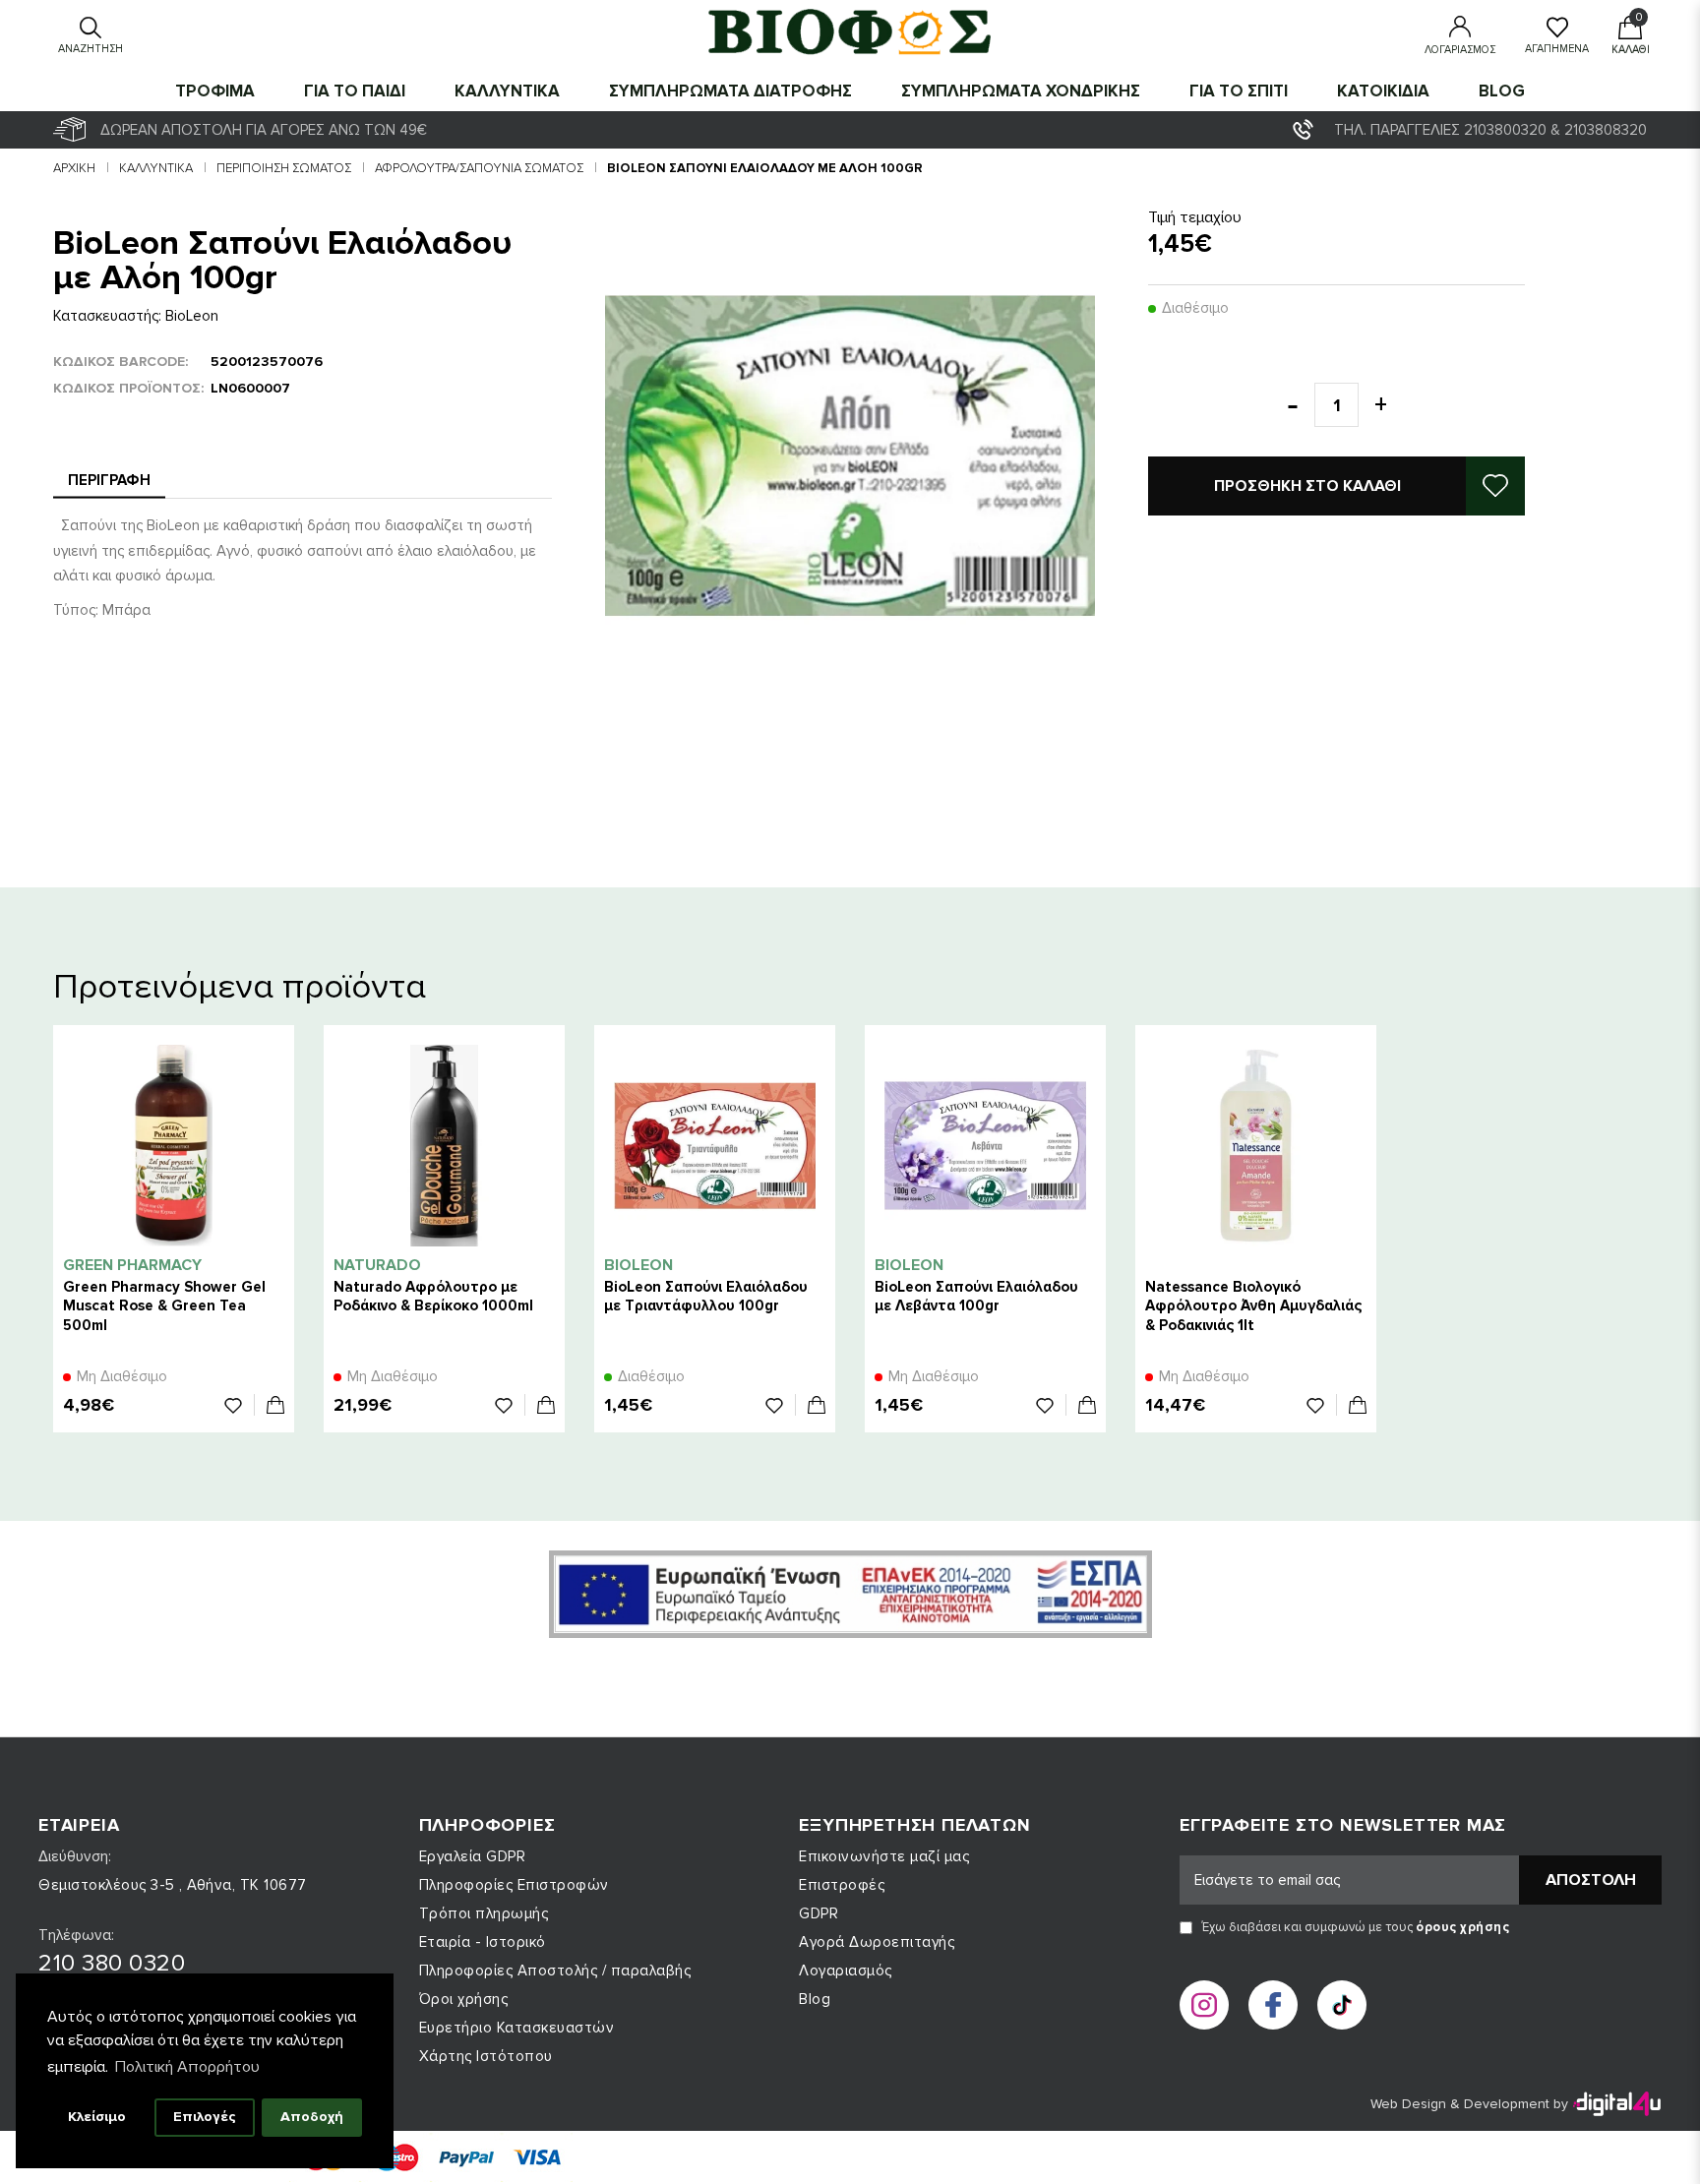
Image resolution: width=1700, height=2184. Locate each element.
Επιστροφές (842, 1885)
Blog (1502, 91)
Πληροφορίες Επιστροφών (514, 1885)
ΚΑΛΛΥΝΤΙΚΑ (507, 91)
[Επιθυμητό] (240, 1405)
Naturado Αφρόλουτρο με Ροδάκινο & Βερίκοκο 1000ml (433, 1296)
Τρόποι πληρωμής (484, 1913)
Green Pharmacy (132, 1265)
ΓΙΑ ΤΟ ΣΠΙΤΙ (1239, 91)
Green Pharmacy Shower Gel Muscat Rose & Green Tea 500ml (164, 1305)
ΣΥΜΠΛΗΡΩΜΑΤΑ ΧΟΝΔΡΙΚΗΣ (1021, 91)
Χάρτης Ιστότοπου (486, 2056)
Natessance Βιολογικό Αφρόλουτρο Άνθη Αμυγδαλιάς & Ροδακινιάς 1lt (1253, 1305)
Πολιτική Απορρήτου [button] (187, 2067)
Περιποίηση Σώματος (284, 168)
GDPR (819, 1913)
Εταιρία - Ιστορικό (483, 1942)
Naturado (377, 1265)
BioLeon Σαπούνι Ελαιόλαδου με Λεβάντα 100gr (976, 1296)
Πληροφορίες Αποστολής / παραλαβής (555, 1971)
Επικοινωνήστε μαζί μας (884, 1856)
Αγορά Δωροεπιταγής (877, 1942)
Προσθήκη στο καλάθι (1307, 486)
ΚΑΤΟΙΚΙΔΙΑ (1383, 91)
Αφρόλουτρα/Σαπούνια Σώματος (479, 168)
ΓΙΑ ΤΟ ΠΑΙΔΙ (355, 91)
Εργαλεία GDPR (473, 1856)
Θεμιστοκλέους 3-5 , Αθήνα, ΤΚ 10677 (173, 1885)
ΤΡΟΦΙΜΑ (215, 91)
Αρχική (74, 168)
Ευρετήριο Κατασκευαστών (517, 2028)
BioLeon (192, 316)
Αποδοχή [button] (312, 2117)
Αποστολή (1591, 1880)
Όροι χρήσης (464, 1999)
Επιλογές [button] (205, 2117)
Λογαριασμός (846, 1971)
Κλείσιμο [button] (97, 2117)
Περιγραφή (109, 480)
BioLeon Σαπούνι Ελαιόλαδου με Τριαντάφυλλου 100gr (706, 1296)
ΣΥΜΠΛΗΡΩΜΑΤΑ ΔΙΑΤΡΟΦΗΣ (730, 91)
